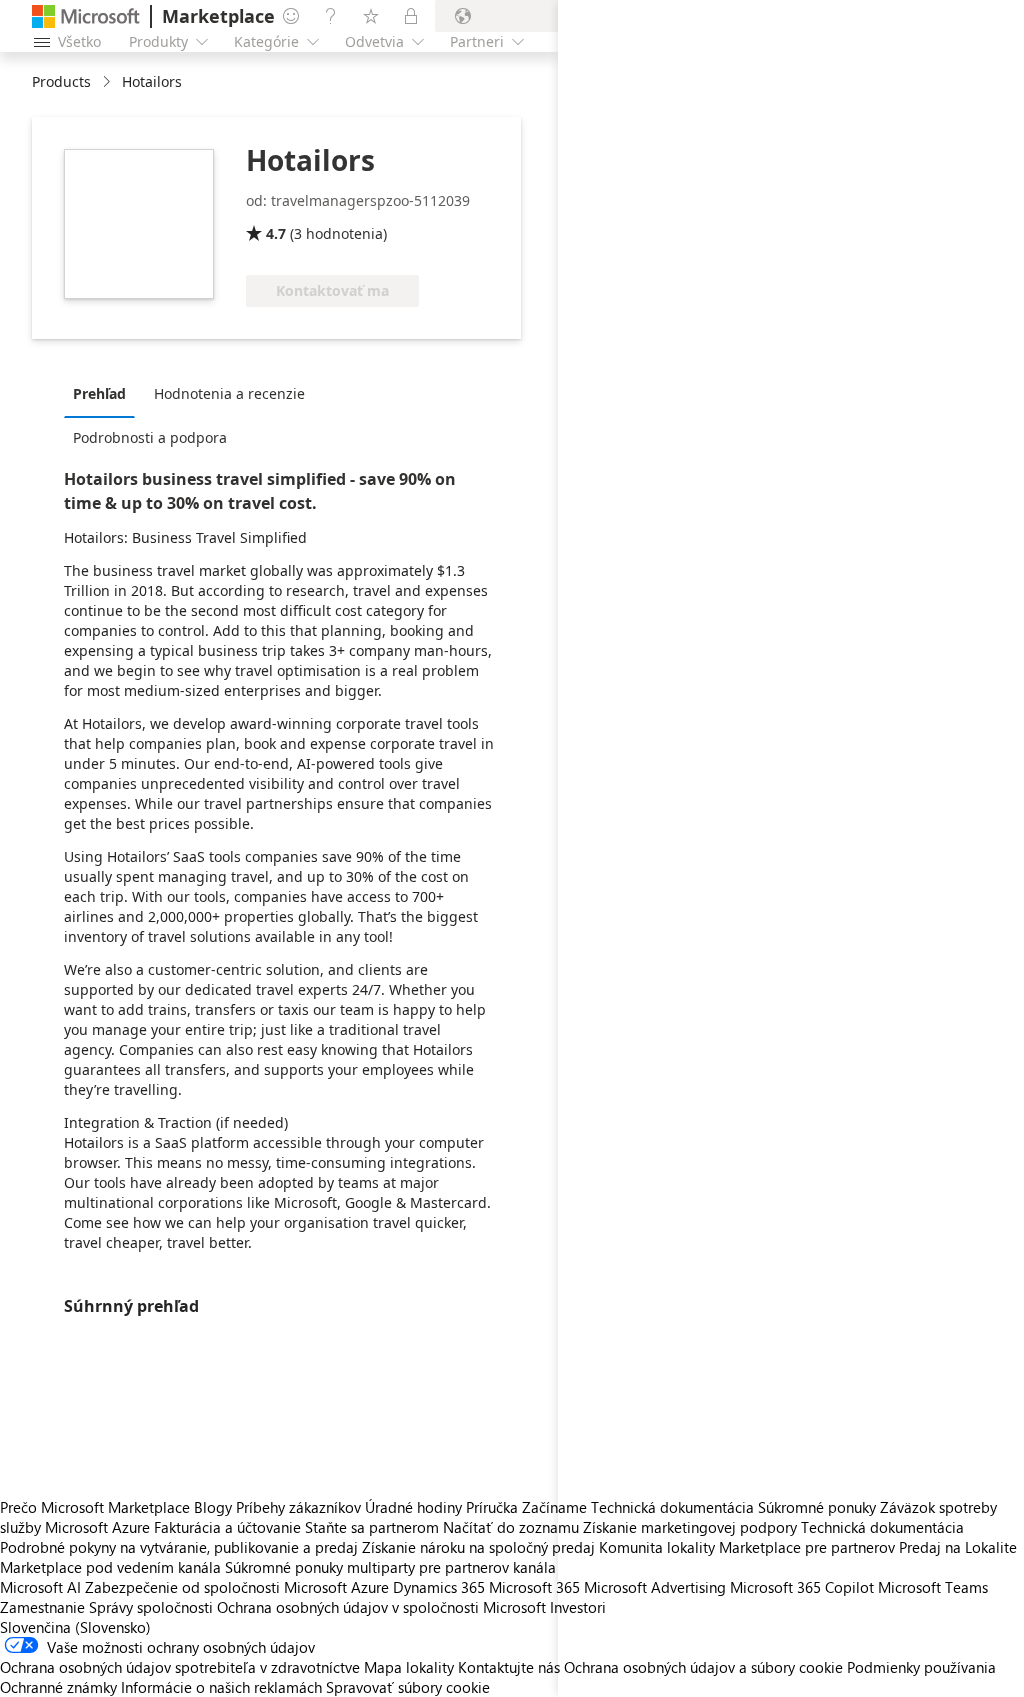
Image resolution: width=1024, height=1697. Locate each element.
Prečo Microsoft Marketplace (95, 1507)
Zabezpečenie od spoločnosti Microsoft (216, 1587)
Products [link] (61, 81)
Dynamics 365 (439, 1587)
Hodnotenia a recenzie (229, 393)
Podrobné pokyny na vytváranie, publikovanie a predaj (179, 1547)
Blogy (213, 1507)
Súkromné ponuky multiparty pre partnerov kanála (390, 1567)
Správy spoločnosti (151, 1607)
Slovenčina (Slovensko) (75, 1627)
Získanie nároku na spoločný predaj (478, 1547)
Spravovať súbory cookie (408, 1687)
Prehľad (99, 393)
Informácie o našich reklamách (221, 1687)
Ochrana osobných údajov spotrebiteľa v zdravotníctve (180, 1667)
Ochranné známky (58, 1687)
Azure (370, 1587)
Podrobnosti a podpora (150, 437)
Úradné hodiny (413, 1507)
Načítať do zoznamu (511, 1527)
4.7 (276, 233)
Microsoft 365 (534, 1587)
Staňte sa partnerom (372, 1527)
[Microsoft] (86, 16)
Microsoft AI (40, 1587)
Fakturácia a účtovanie (227, 1527)
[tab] (104, 393)
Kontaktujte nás (509, 1667)
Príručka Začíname (526, 1507)
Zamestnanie (42, 1607)
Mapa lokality (409, 1667)
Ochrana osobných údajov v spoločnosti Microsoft (381, 1607)
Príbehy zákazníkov (298, 1507)
